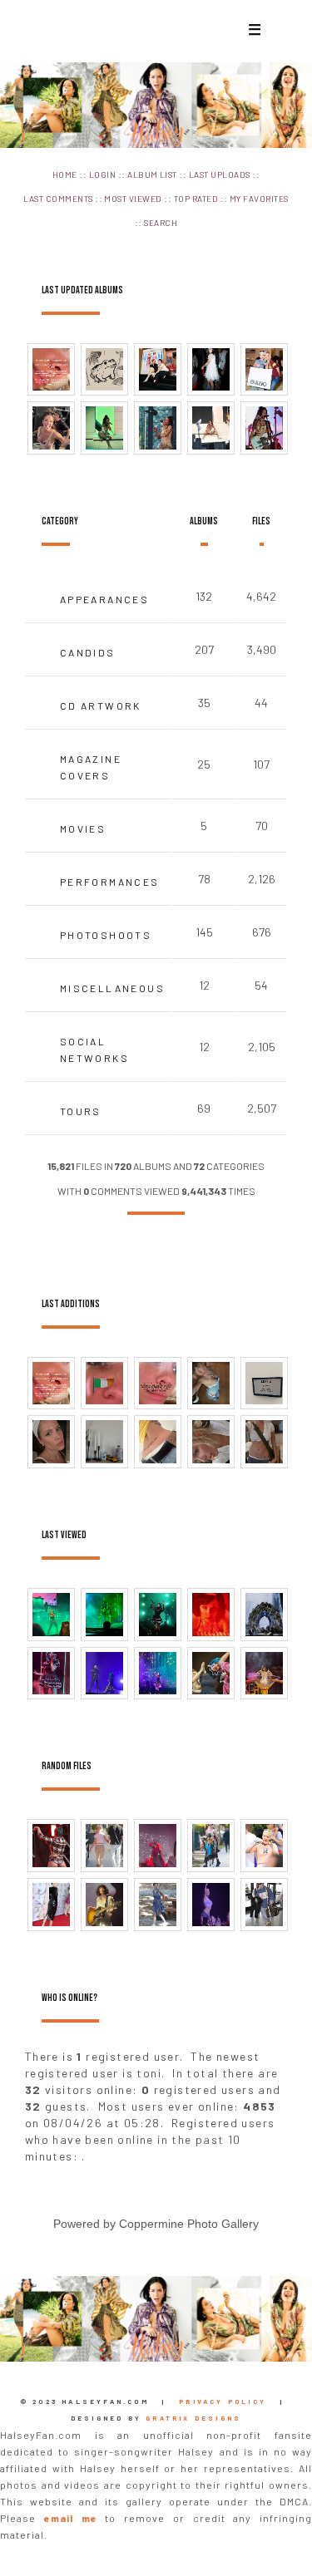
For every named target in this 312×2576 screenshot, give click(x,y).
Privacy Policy (223, 2401)
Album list (152, 175)
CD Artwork (101, 705)
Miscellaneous (112, 988)
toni (149, 2073)
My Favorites (259, 199)
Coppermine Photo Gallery (189, 2224)
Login (102, 175)
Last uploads (220, 175)
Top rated (196, 199)
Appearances (104, 599)
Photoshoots (106, 935)
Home (65, 175)
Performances (110, 882)
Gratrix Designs (193, 2418)
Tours (81, 1111)
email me (71, 2518)
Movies (83, 828)
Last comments (58, 199)
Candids (88, 652)
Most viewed (133, 199)
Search (161, 223)
